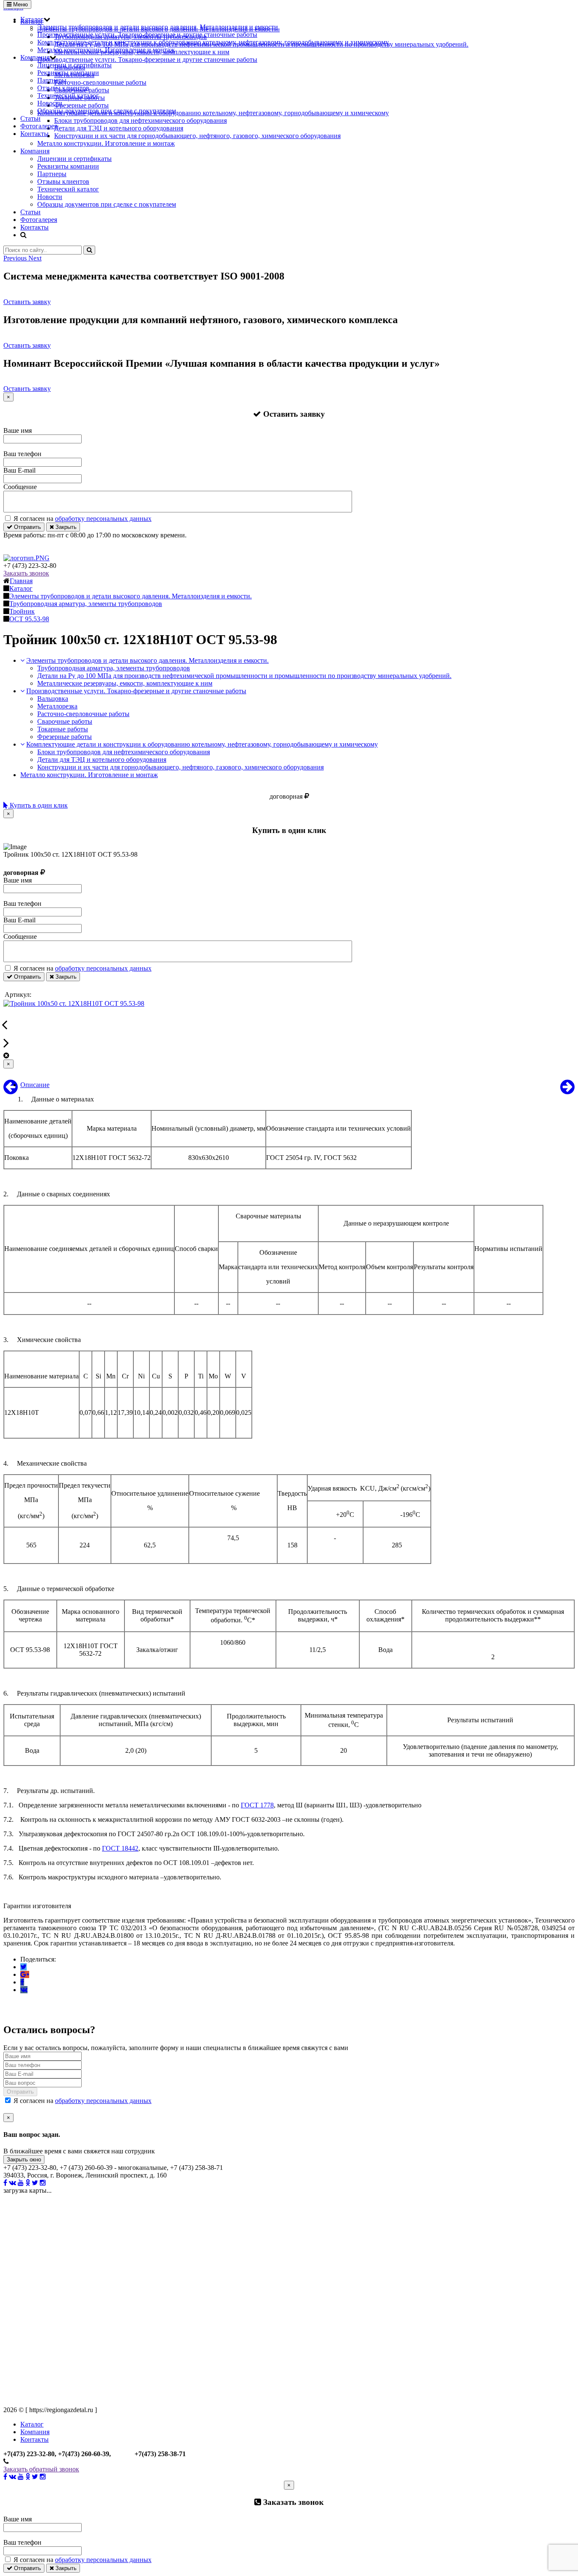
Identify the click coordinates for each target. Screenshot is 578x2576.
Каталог (32, 19)
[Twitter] (23, 1967)
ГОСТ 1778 (257, 1805)
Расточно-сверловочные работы (83, 714)
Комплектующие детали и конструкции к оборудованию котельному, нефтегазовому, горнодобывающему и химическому (213, 42)
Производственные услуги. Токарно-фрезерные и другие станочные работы (147, 35)
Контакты (34, 134)
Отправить (27, 527)
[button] (16, 258)
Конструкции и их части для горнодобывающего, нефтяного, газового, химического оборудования (180, 767)
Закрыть (65, 527)
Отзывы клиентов (63, 88)
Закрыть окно (24, 2160)
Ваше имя (18, 430)
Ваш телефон (22, 454)
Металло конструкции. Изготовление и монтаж (106, 50)
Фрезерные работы (65, 737)
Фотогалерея (39, 126)
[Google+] (25, 1974)
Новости (50, 103)
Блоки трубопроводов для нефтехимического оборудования (124, 752)
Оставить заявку (27, 302)
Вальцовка (53, 699)
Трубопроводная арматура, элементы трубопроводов (114, 668)
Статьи (30, 118)
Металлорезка (57, 706)
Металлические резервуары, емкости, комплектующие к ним (125, 683)
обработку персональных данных (103, 519)
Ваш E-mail (19, 470)
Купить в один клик (38, 805)
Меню (20, 4)
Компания (35, 57)
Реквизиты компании (68, 73)
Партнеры (52, 80)
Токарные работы (63, 729)
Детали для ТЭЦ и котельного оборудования (102, 760)
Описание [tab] (35, 1085)
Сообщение (20, 487)
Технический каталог (68, 95)
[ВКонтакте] (24, 1990)
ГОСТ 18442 (120, 1848)
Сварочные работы (65, 721)
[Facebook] (22, 1982)
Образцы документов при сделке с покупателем (107, 111)
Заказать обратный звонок (41, 2469)
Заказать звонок (26, 573)
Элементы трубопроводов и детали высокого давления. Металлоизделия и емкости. (158, 27)
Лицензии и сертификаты (74, 65)
